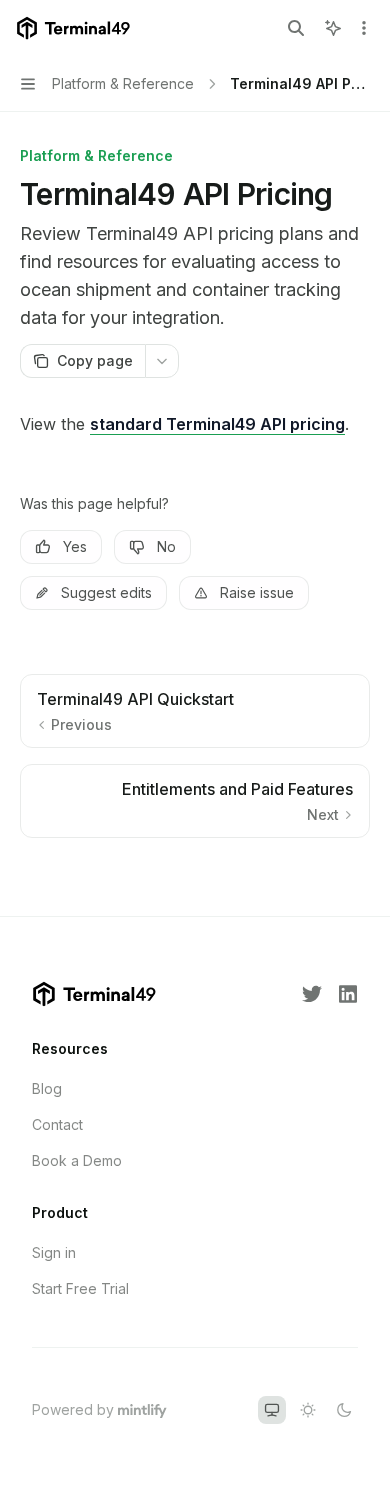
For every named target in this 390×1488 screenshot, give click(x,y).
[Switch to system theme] (272, 1410)
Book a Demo (77, 1160)
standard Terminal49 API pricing (217, 424)
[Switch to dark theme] (344, 1410)
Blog (47, 1088)
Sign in (54, 1252)
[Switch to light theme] (308, 1410)
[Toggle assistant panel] (333, 28)
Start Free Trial (80, 1288)
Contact (57, 1124)
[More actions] (364, 28)
